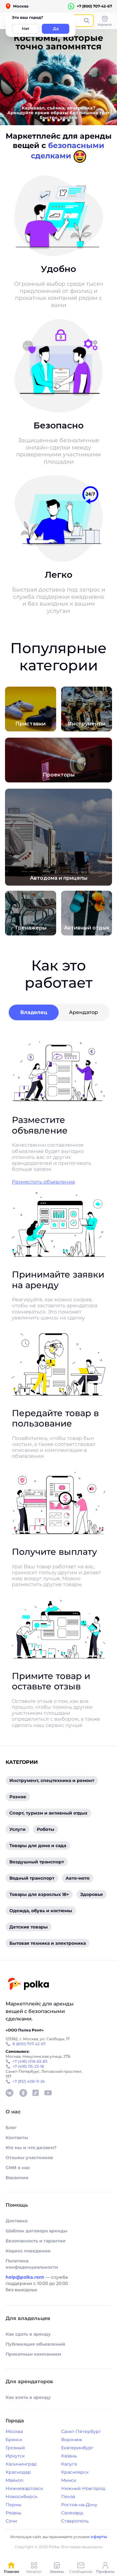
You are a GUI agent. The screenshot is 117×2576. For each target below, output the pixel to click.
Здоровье (92, 1894)
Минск (69, 2480)
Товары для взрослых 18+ (39, 1894)
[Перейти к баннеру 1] (44, 120)
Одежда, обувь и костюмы (41, 1911)
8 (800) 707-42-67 (29, 2044)
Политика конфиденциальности (32, 2264)
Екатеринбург (77, 2448)
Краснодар (18, 2472)
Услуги (17, 1829)
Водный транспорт (32, 1878)
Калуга (69, 2464)
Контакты (17, 2138)
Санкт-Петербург (81, 2431)
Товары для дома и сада (38, 1846)
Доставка (17, 2221)
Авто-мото (78, 1878)
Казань (69, 2456)
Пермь (13, 2505)
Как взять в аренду (28, 2397)
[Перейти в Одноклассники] (23, 2093)
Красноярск (75, 2472)
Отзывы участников (29, 2158)
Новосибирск (22, 2497)
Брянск (14, 2440)
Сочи (11, 2521)
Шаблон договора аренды (37, 2231)
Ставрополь (75, 2521)
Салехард (72, 2513)
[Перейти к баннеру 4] (59, 120)
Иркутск (15, 2456)
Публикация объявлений (35, 2344)
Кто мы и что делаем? (31, 2148)
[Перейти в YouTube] (48, 2093)
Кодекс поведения (28, 2251)
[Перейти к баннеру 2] (49, 120)
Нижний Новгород (83, 2488)
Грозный (15, 2448)
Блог (11, 2128)
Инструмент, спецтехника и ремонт (52, 1780)
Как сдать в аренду (28, 2334)
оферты (99, 2537)
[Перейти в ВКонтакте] (9, 2093)
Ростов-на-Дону (79, 2505)
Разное (18, 1797)
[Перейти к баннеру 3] (54, 120)
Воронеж (72, 2440)
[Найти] (87, 21)
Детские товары (29, 1927)
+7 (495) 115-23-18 (28, 2066)
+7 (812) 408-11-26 (29, 2081)
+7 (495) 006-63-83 (30, 2061)
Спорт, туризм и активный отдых (48, 1813)
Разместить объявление (44, 1182)
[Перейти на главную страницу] (28, 1985)
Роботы (46, 1829)
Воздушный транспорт (37, 1862)
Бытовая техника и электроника (48, 1943)
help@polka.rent (25, 2277)
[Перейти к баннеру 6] (69, 120)
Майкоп (15, 2480)
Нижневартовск (24, 2488)
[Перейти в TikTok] (36, 2093)
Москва (14, 2431)
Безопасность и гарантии (36, 2241)
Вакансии (17, 2178)
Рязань (13, 2513)
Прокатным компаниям (33, 2354)
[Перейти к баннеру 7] (74, 120)
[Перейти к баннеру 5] (64, 120)
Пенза (68, 2497)
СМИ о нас (18, 2168)
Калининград (21, 2464)
